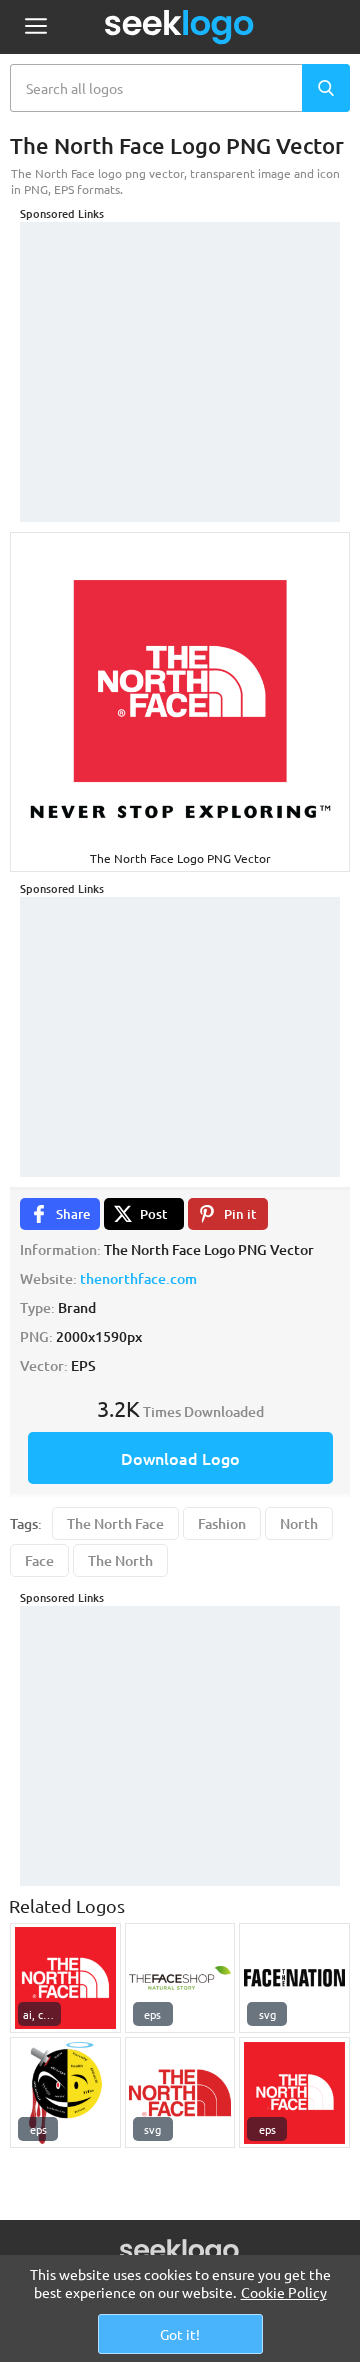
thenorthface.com (138, 1278)
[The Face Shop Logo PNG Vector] (180, 1978)
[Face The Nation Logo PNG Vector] (294, 1978)
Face (39, 1560)
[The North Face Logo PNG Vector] (65, 1978)
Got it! (180, 2334)
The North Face (115, 1523)
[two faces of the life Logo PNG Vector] (65, 2092)
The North (120, 1560)
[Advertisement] (180, 347)
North (299, 1523)
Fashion (222, 1523)
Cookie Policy (284, 2292)
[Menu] (35, 27)
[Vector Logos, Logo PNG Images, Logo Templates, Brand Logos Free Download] (180, 27)
